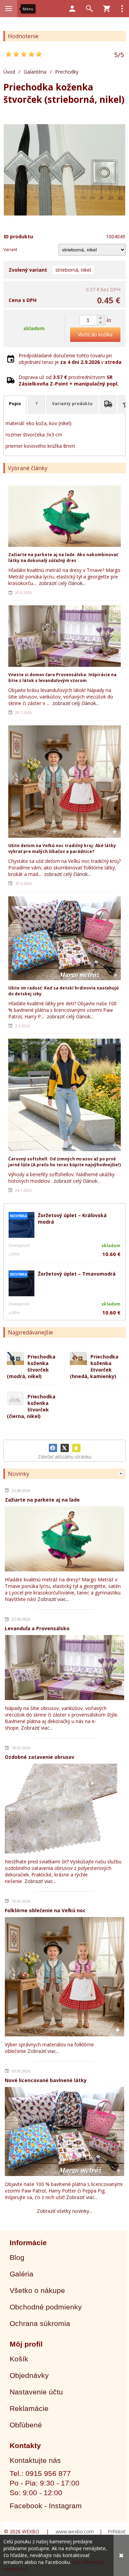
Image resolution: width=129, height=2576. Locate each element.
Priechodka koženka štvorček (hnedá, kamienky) (94, 1366)
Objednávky (29, 2375)
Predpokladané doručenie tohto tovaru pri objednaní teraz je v (70, 359)
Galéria (21, 2274)
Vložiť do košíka (95, 334)
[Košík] (107, 9)
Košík (19, 2359)
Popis (15, 404)
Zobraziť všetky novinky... (64, 2211)
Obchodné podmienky (46, 2307)
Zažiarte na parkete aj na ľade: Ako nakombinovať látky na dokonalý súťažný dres (63, 558)
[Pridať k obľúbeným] (76, 1448)
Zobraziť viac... (53, 1599)
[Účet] (72, 9)
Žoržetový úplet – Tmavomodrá (77, 1274)
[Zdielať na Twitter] (65, 1448)
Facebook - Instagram (46, 2506)
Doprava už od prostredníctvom (69, 380)
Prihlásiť (116, 2531)
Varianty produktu (72, 404)
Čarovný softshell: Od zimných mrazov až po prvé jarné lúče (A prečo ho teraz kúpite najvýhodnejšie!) (64, 1162)
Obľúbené (26, 2425)
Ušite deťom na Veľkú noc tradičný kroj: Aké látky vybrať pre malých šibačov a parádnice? (62, 848)
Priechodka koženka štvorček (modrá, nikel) (31, 1366)
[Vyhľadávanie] (89, 9)
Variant (10, 250)
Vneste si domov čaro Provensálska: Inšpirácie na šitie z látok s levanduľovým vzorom (62, 678)
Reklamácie (29, 2408)
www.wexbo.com (75, 2531)
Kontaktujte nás (35, 2460)
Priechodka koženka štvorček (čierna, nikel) (31, 1406)
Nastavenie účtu (36, 2392)
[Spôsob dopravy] (108, 404)
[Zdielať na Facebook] (53, 1448)
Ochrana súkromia (40, 2323)
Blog (17, 2257)
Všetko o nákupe (37, 2290)
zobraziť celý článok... (62, 583)
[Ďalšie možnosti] (122, 9)
